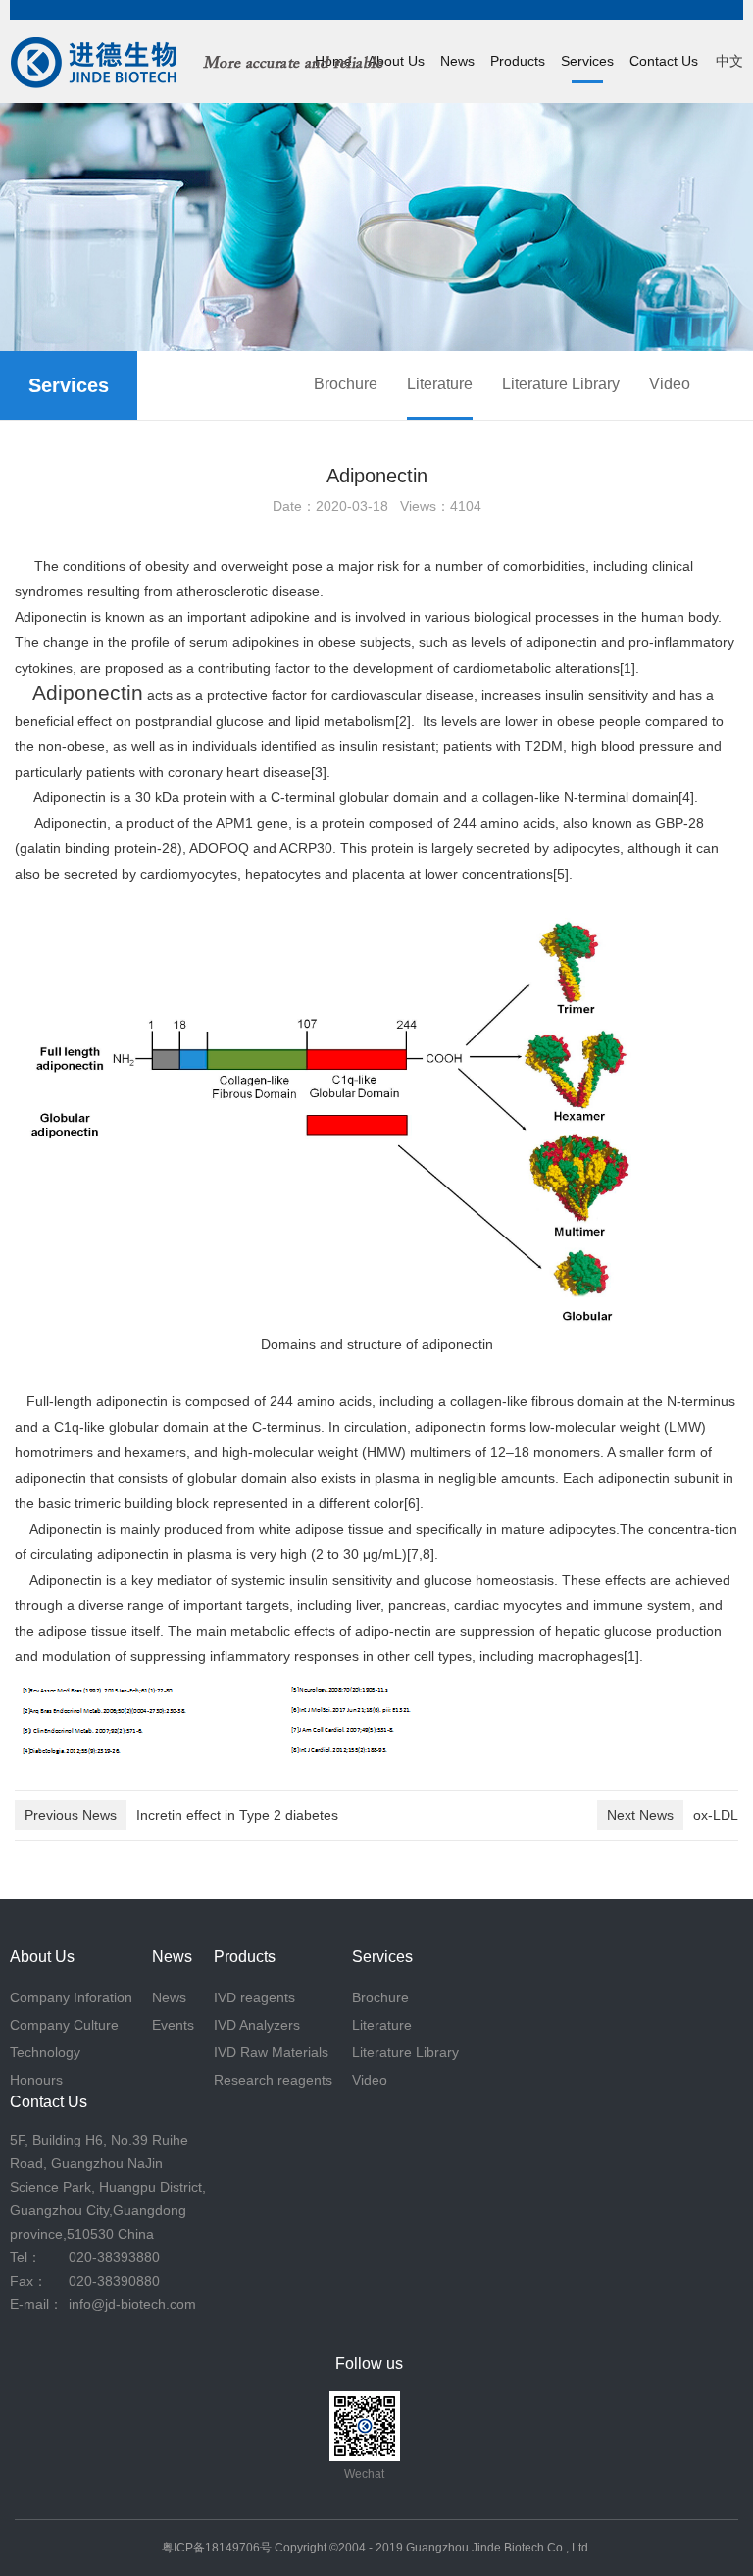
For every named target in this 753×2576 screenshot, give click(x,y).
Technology (45, 2052)
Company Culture (64, 2025)
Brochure (346, 384)
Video (670, 384)
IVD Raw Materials (271, 2052)
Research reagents (273, 2080)
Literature (440, 384)
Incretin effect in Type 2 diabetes (181, 1815)
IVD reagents (254, 1997)
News (457, 61)
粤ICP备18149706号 (217, 2548)
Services (587, 61)
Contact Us (664, 61)
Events (173, 2025)
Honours (36, 2080)
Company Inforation (71, 1997)
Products (518, 61)
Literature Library (561, 384)
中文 (729, 61)
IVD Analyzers (257, 2025)
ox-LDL (673, 1815)
